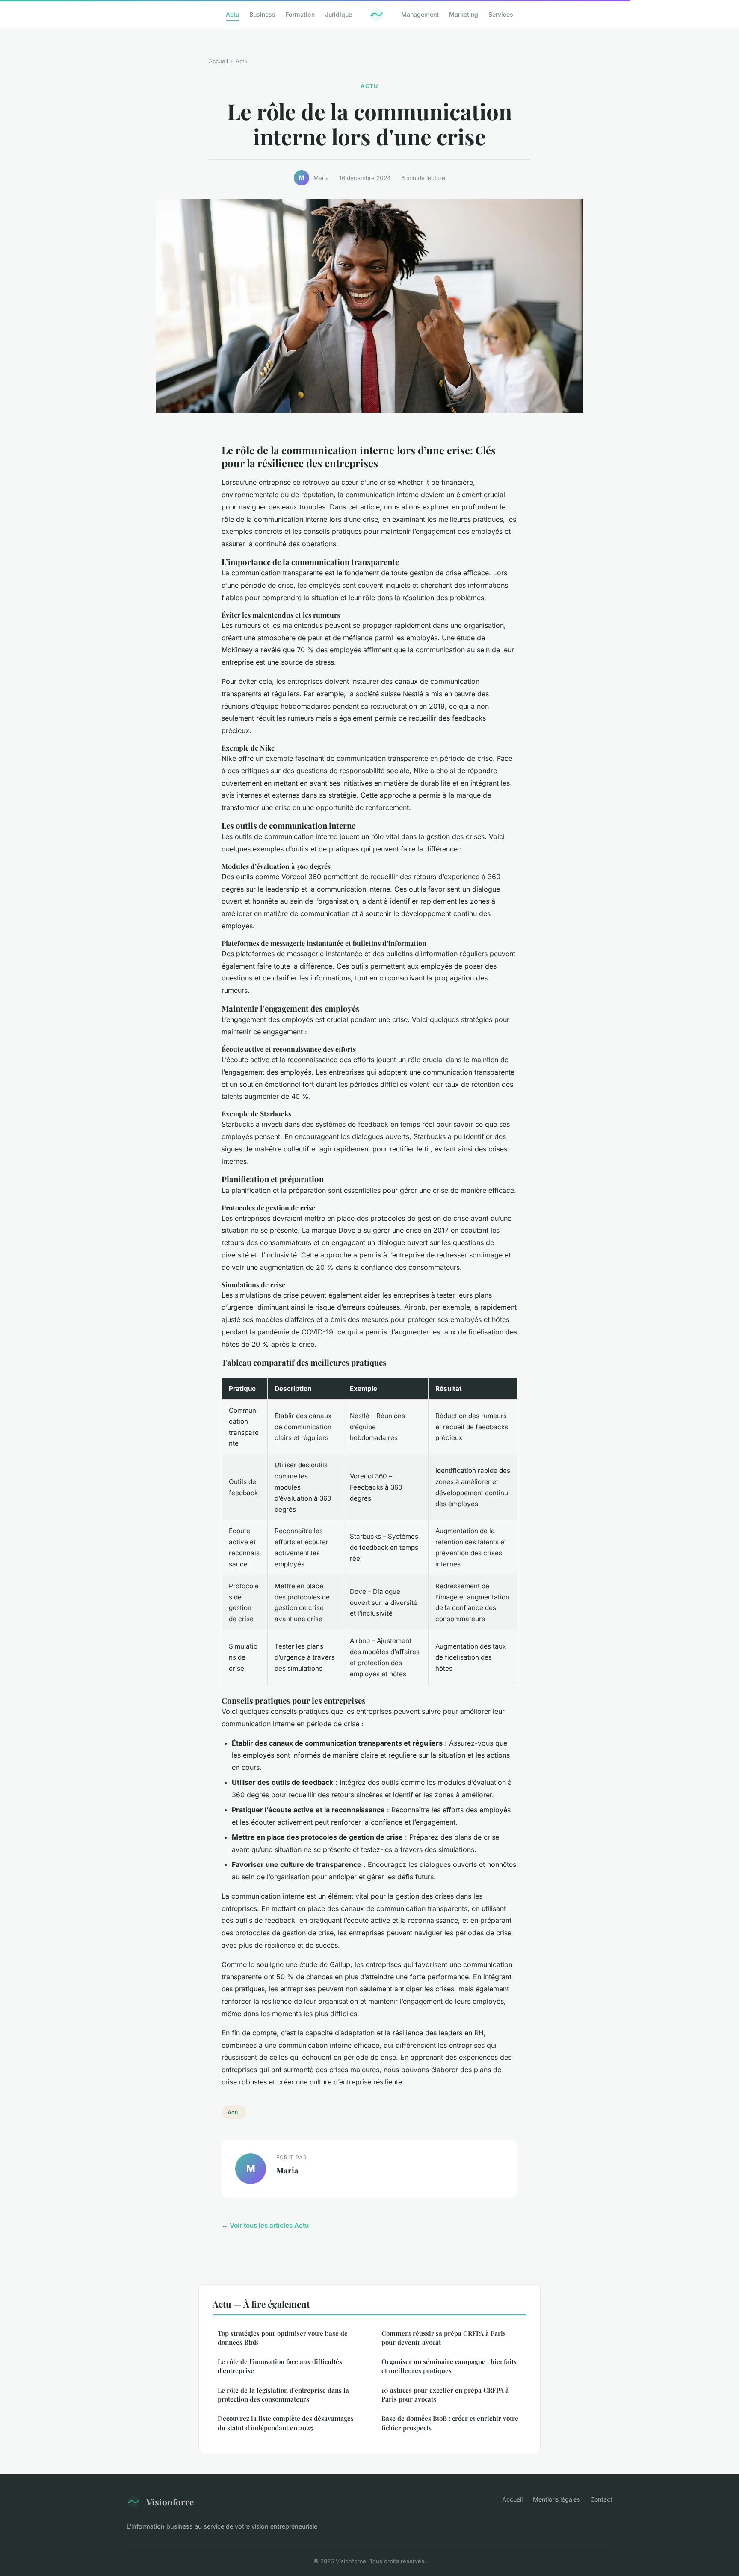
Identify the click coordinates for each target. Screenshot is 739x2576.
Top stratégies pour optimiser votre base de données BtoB (283, 2338)
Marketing (464, 14)
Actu (232, 14)
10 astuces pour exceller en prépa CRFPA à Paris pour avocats (445, 2395)
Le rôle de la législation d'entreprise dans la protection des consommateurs (283, 2395)
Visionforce (170, 2502)
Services (501, 14)
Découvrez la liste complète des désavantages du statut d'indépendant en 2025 (286, 2423)
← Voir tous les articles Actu (265, 2225)
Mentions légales (556, 2499)
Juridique (338, 14)
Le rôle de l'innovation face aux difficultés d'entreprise (280, 2366)
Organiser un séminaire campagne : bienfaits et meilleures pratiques (449, 2366)
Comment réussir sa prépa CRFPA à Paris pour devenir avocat (444, 2338)
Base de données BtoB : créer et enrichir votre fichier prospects (450, 2423)
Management (420, 14)
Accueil (218, 61)
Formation (300, 14)
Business (262, 14)
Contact (601, 2499)
